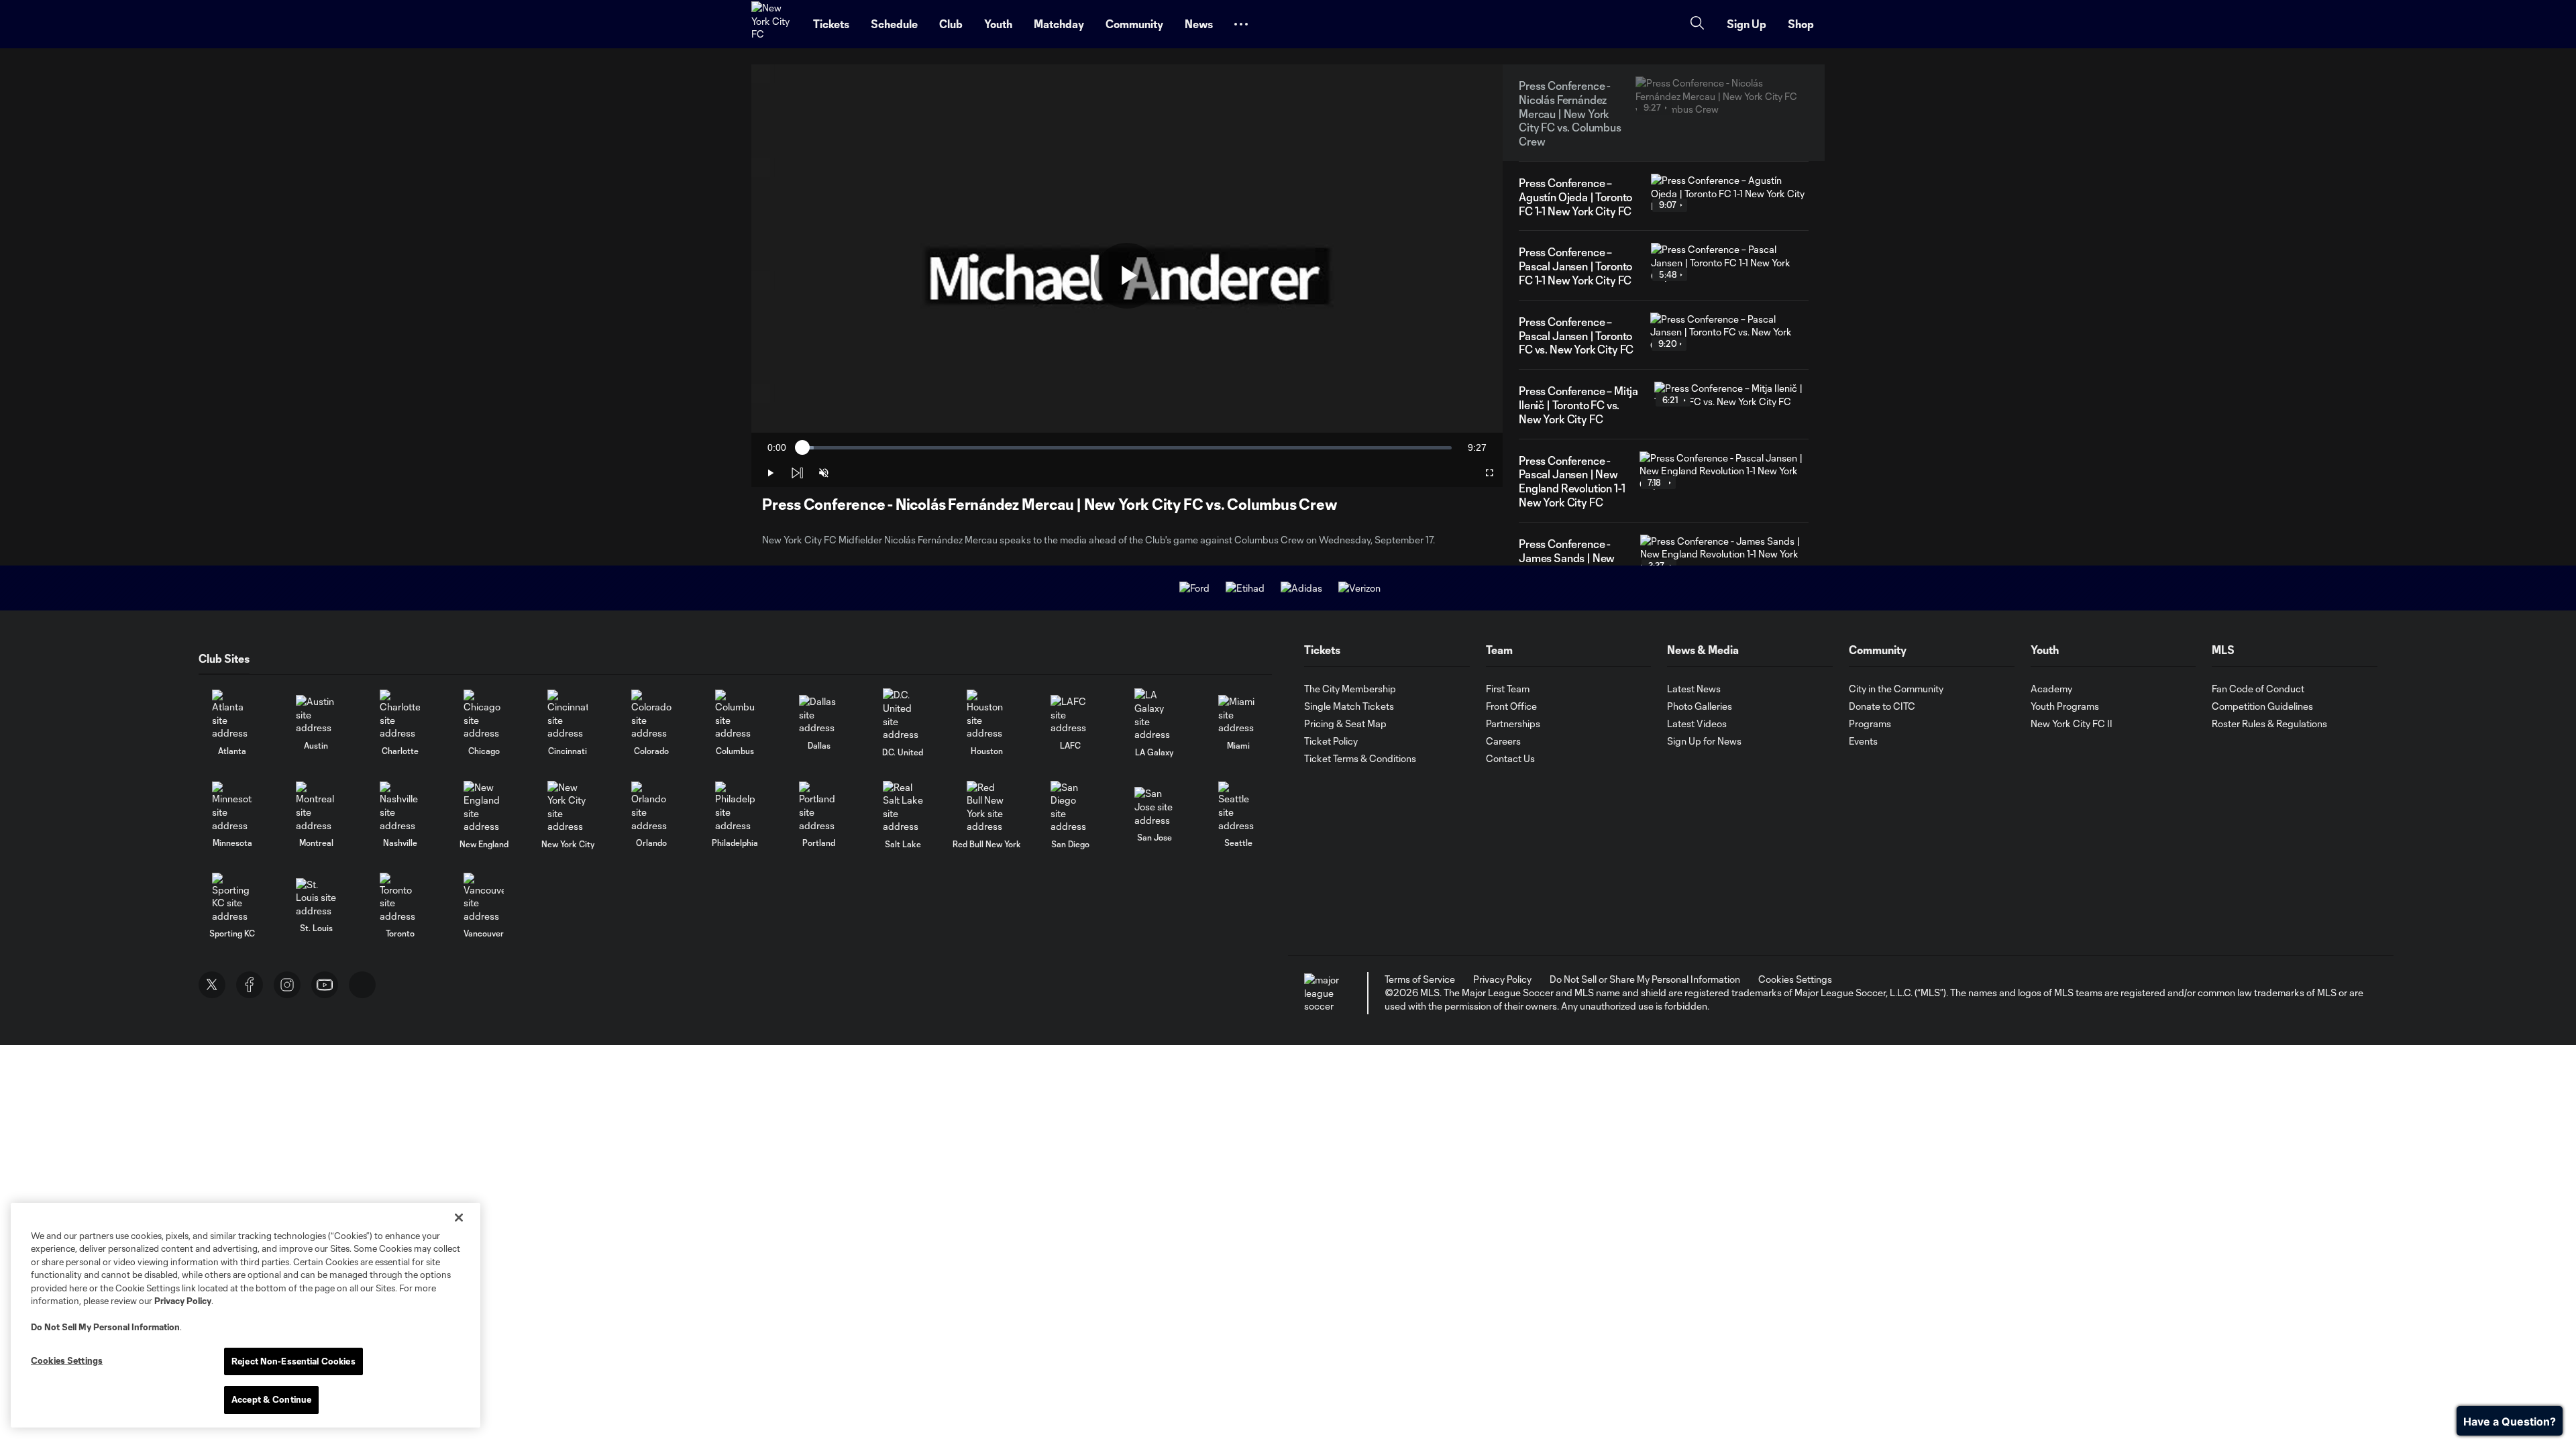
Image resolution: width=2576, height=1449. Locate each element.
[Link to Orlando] (651, 807)
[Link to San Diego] (1071, 807)
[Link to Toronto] (400, 898)
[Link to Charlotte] (400, 715)
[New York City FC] (774, 24)
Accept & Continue (271, 1399)
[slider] (1127, 448)
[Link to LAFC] (1071, 715)
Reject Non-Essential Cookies (293, 1361)
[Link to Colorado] (651, 715)
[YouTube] (325, 985)
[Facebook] (250, 985)
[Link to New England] (484, 807)
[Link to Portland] (819, 807)
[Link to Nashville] (400, 807)
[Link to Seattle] (1238, 807)
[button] (1241, 24)
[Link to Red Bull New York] (987, 807)
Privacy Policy (183, 1301)
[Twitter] (212, 985)
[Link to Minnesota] (232, 807)
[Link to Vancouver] (484, 898)
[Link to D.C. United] (903, 714)
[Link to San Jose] (1155, 807)
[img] (797, 473)
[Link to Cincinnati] (568, 715)
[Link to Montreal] (316, 807)
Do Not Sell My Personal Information (105, 1327)
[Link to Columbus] (735, 715)
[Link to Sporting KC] (232, 898)
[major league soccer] (1324, 993)
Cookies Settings (1795, 979)
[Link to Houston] (987, 715)
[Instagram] (287, 985)
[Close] (459, 1218)
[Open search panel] (1697, 24)
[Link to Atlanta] (232, 715)
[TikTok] (362, 985)
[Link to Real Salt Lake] (903, 807)
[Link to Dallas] (819, 715)
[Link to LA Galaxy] (1155, 714)
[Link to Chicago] (484, 715)
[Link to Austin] (316, 715)
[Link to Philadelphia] (735, 807)
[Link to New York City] (568, 807)
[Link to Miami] (1238, 715)
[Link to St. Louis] (316, 898)
